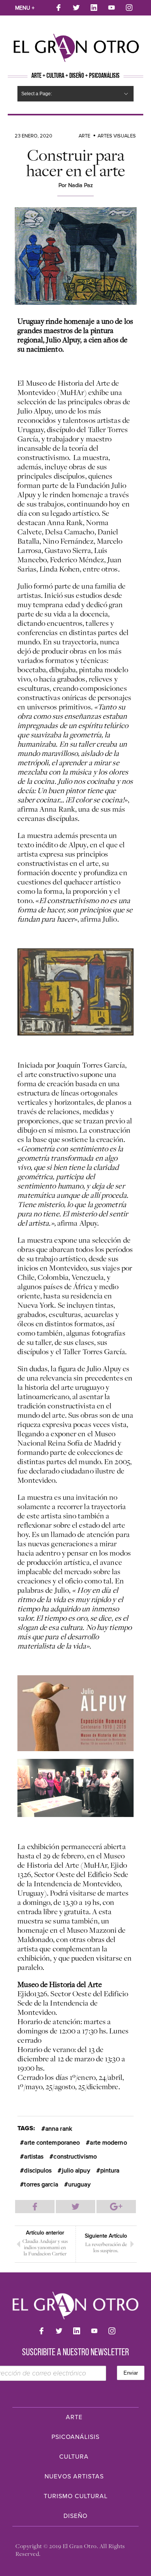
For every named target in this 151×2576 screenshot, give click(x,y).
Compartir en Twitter (75, 2207)
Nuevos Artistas (74, 2476)
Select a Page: (37, 94)
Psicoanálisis (75, 2437)
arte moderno (108, 2143)
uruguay (79, 2184)
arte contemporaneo (52, 2143)
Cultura (74, 2457)
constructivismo (75, 2157)
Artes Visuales (117, 136)
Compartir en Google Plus (116, 2207)
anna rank (59, 2129)
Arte (84, 136)
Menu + (25, 8)
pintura (110, 2171)
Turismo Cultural (76, 2496)
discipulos (38, 2171)
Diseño (75, 2516)
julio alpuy (76, 2171)
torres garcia (41, 2184)
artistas (34, 2157)
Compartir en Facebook (35, 2207)
